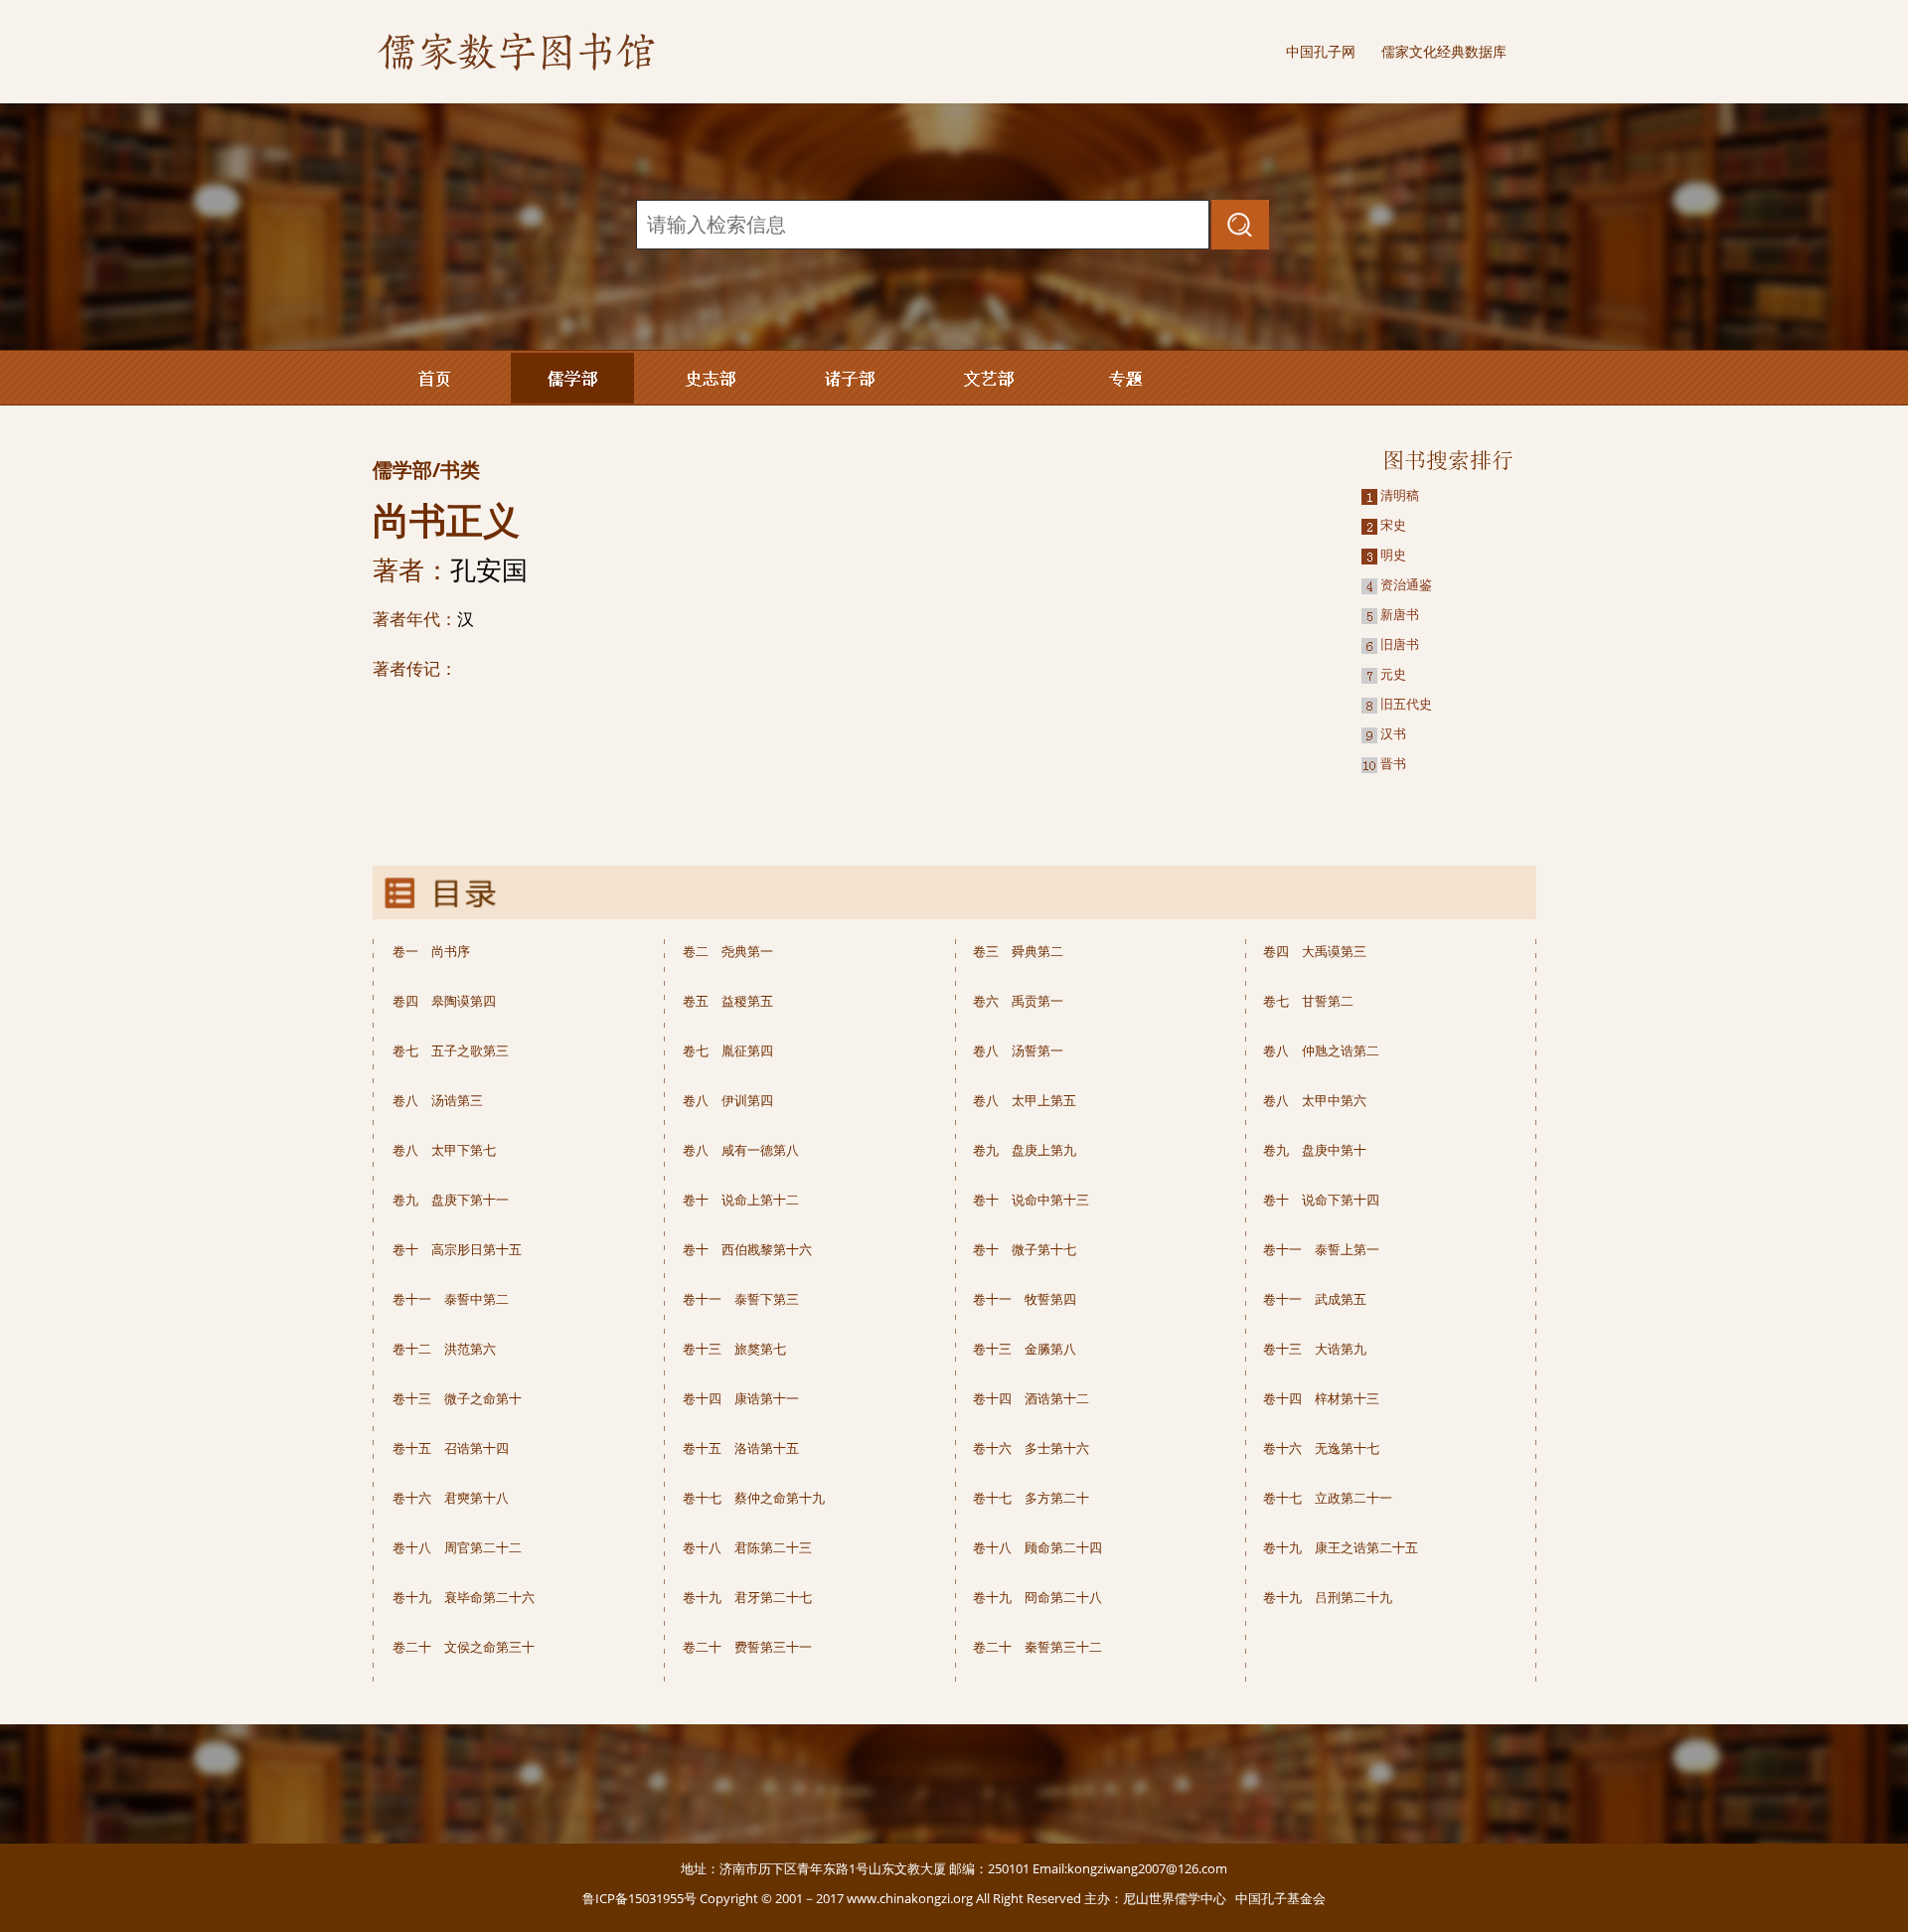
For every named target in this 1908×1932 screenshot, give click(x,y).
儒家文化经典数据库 (1444, 51)
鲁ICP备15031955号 (639, 1898)
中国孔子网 (1321, 51)
